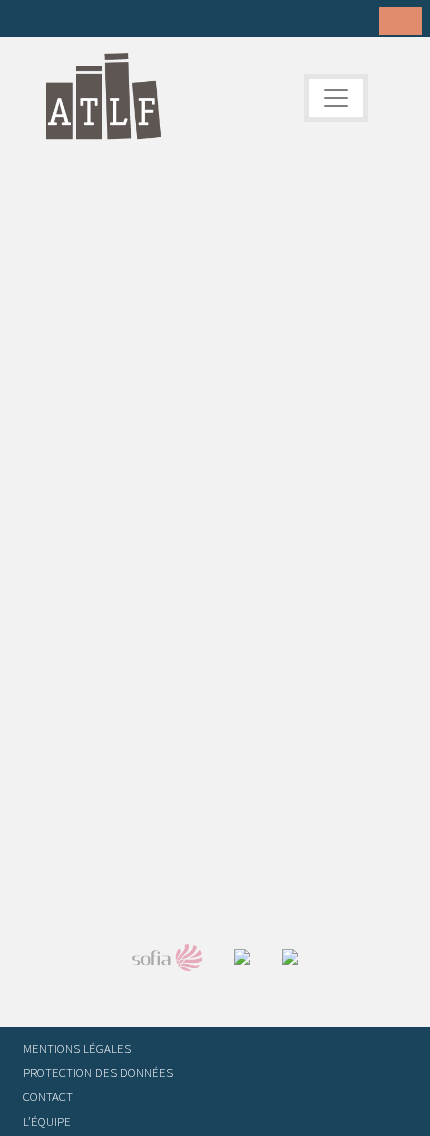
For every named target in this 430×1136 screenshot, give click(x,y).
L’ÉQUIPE (47, 1121)
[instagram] (123, 20)
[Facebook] (30, 20)
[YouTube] (154, 20)
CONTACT (48, 1096)
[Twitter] (61, 20)
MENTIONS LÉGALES (77, 1048)
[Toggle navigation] (336, 98)
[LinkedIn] (92, 20)
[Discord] (185, 20)
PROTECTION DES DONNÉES (98, 1072)
